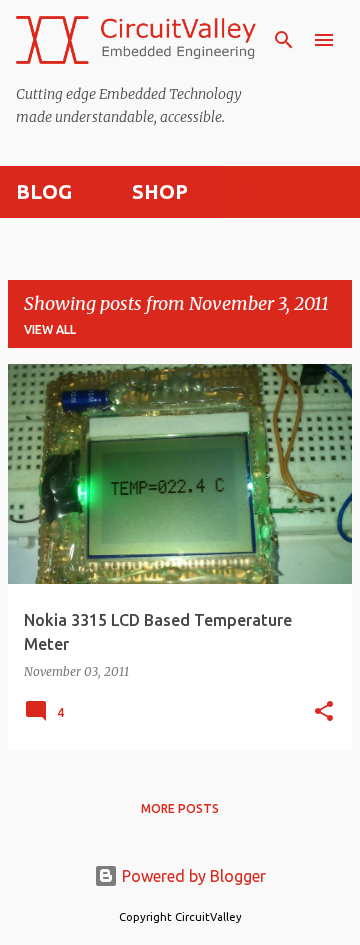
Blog (44, 191)
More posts (180, 808)
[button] (324, 712)
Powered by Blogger (192, 876)
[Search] (284, 40)
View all (50, 329)
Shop (160, 191)
